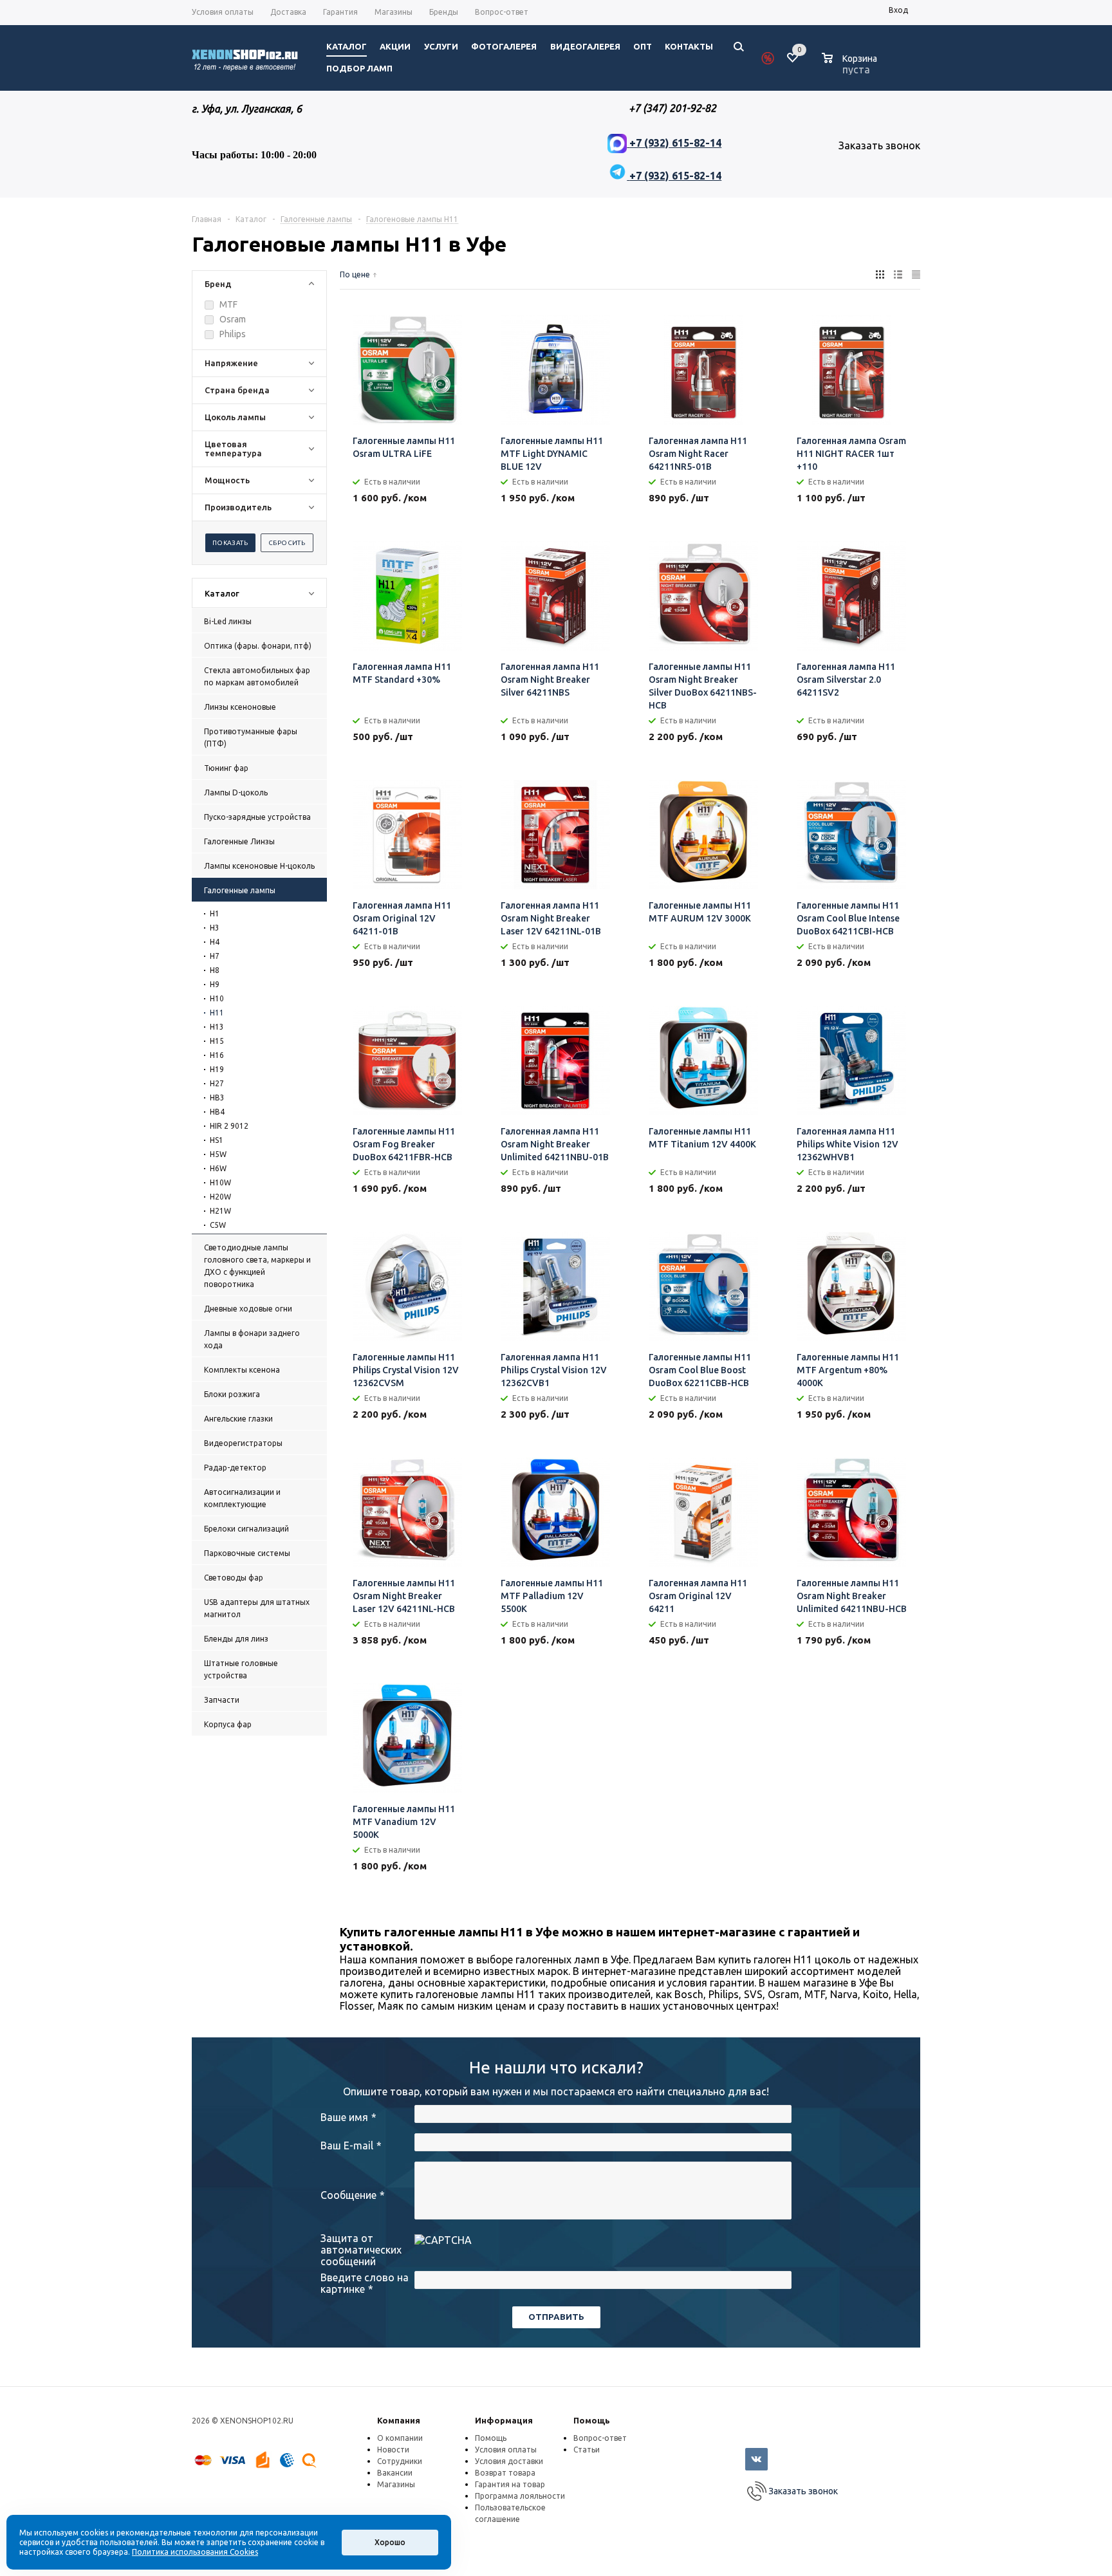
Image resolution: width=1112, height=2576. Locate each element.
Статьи (587, 2450)
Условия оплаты (506, 2450)
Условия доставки (509, 2461)
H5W (218, 1154)
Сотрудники (400, 2461)
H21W (220, 1211)
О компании (400, 2438)
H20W (220, 1197)
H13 (217, 1027)
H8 (215, 970)
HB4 (217, 1112)
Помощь (592, 2420)
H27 (217, 1083)
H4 (215, 942)
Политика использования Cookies (195, 2552)
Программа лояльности (520, 2496)
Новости (393, 2450)
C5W (218, 1225)
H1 (215, 913)
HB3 (217, 1098)
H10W (220, 1182)
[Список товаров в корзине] (851, 68)
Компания (399, 2420)
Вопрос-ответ (600, 2438)
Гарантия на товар (510, 2484)
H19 (217, 1069)
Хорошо (390, 2542)
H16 (217, 1055)
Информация (504, 2420)
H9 (215, 984)
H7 (215, 956)
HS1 (217, 1140)
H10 (217, 998)
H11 (217, 1013)
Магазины (396, 2484)
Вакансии (395, 2473)
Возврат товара (505, 2473)
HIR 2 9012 (229, 1126)
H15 (217, 1041)
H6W (218, 1168)
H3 (215, 928)
